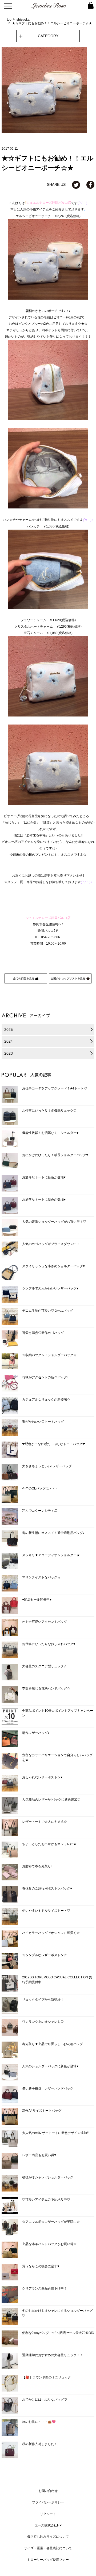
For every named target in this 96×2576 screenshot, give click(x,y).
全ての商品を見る (24, 978)
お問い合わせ (48, 2491)
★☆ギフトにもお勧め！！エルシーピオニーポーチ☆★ (52, 23)
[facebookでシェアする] (90, 184)
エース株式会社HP (48, 2525)
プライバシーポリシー (48, 2502)
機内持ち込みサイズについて (48, 2537)
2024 (9, 1041)
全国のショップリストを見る (68, 978)
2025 (9, 1029)
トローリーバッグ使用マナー (48, 2560)
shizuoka (23, 20)
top (9, 20)
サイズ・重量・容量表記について (48, 2548)
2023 (9, 1053)
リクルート (48, 2514)
